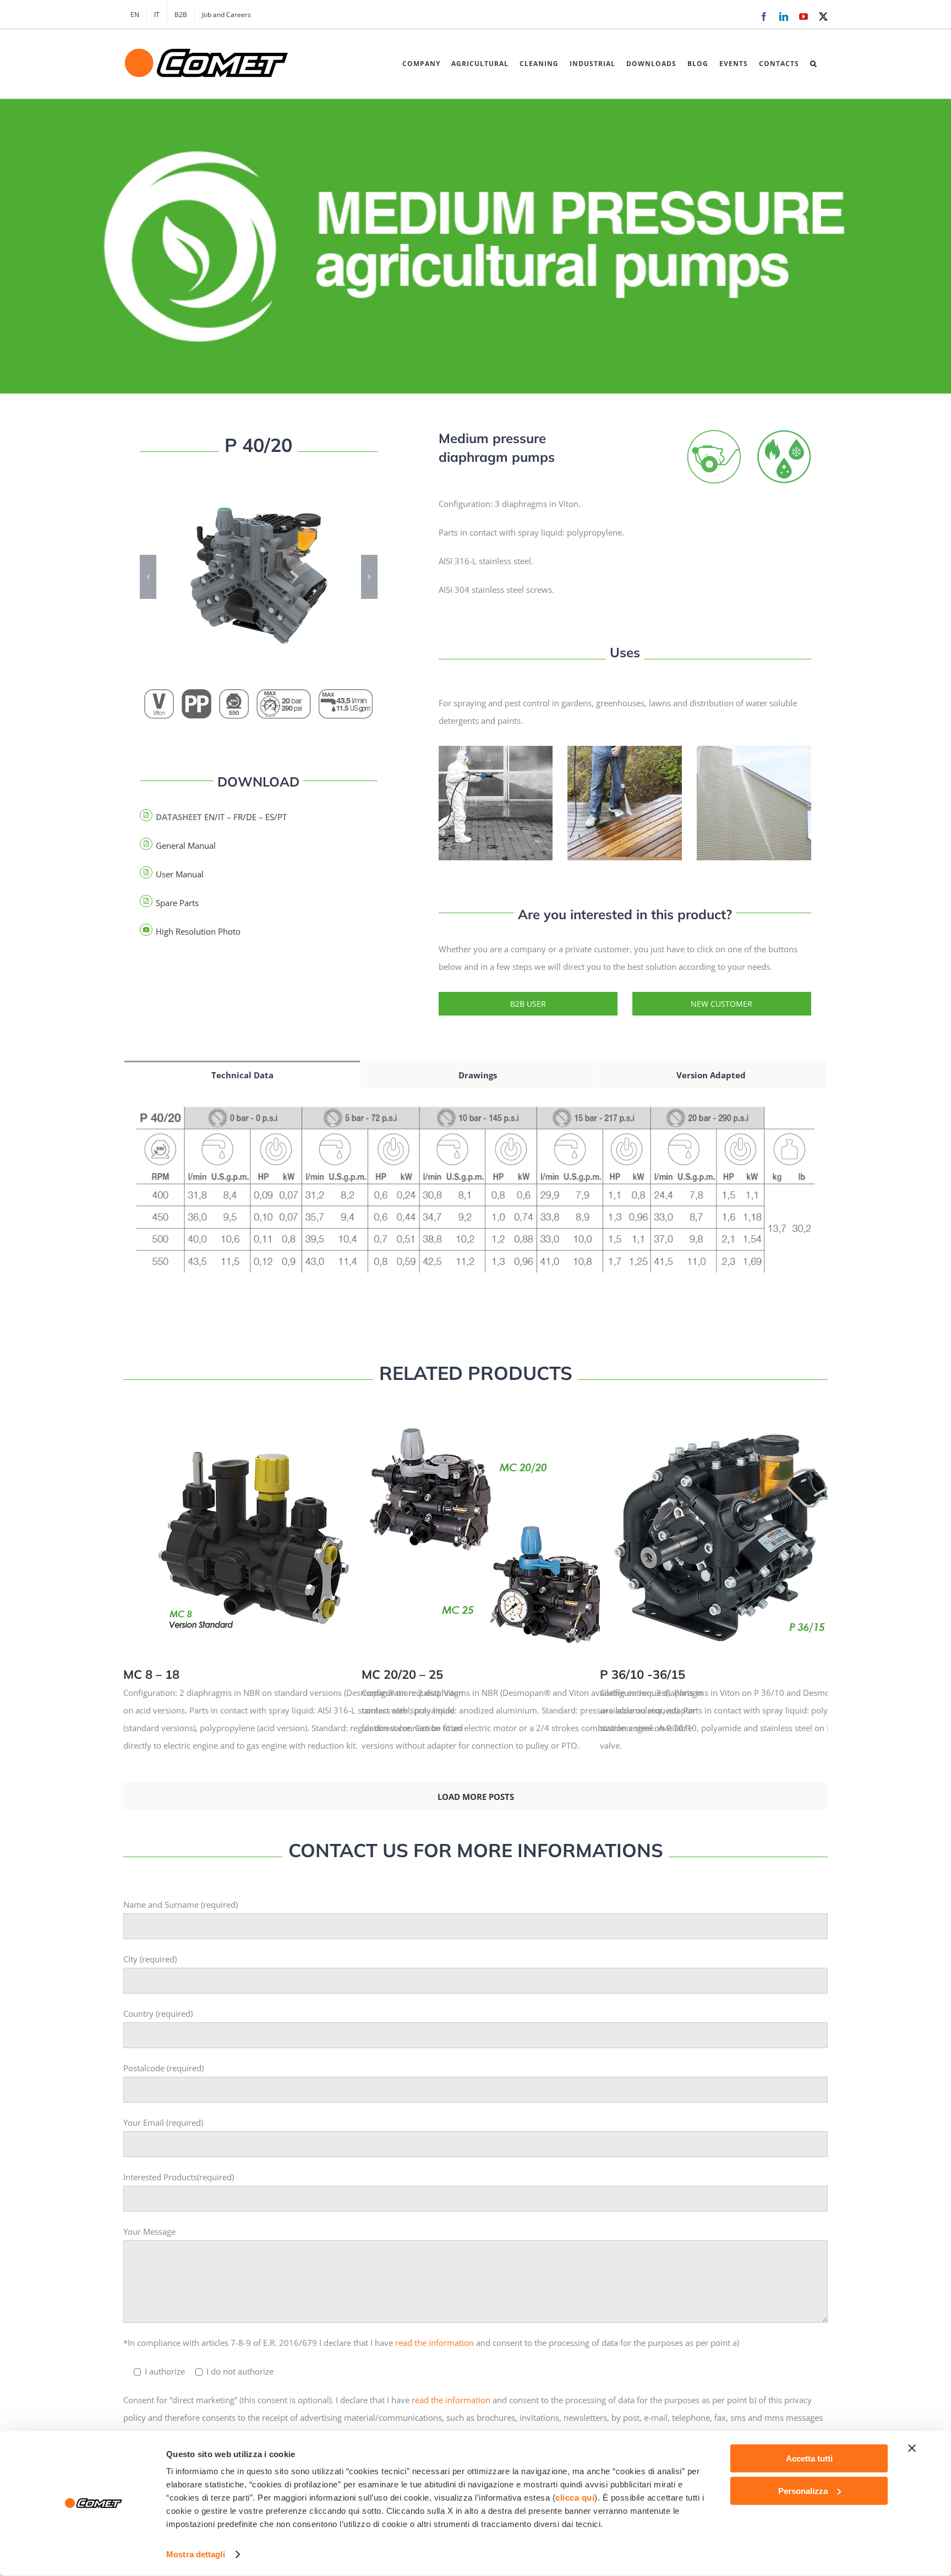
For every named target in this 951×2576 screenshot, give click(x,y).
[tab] (242, 1074)
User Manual (180, 874)
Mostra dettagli (196, 2554)
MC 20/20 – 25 (535, 1526)
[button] (813, 64)
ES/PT (276, 817)
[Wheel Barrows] (714, 433)
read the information (434, 2343)
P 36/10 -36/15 (774, 1526)
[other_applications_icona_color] (784, 433)
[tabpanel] (475, 1197)
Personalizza (803, 2490)
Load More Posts (476, 1797)
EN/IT (214, 817)
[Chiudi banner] (912, 2448)
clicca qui (575, 2498)
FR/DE (245, 817)
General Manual (186, 845)
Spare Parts (177, 903)
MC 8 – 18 (297, 1526)
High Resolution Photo (198, 931)
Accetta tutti (809, 2458)
